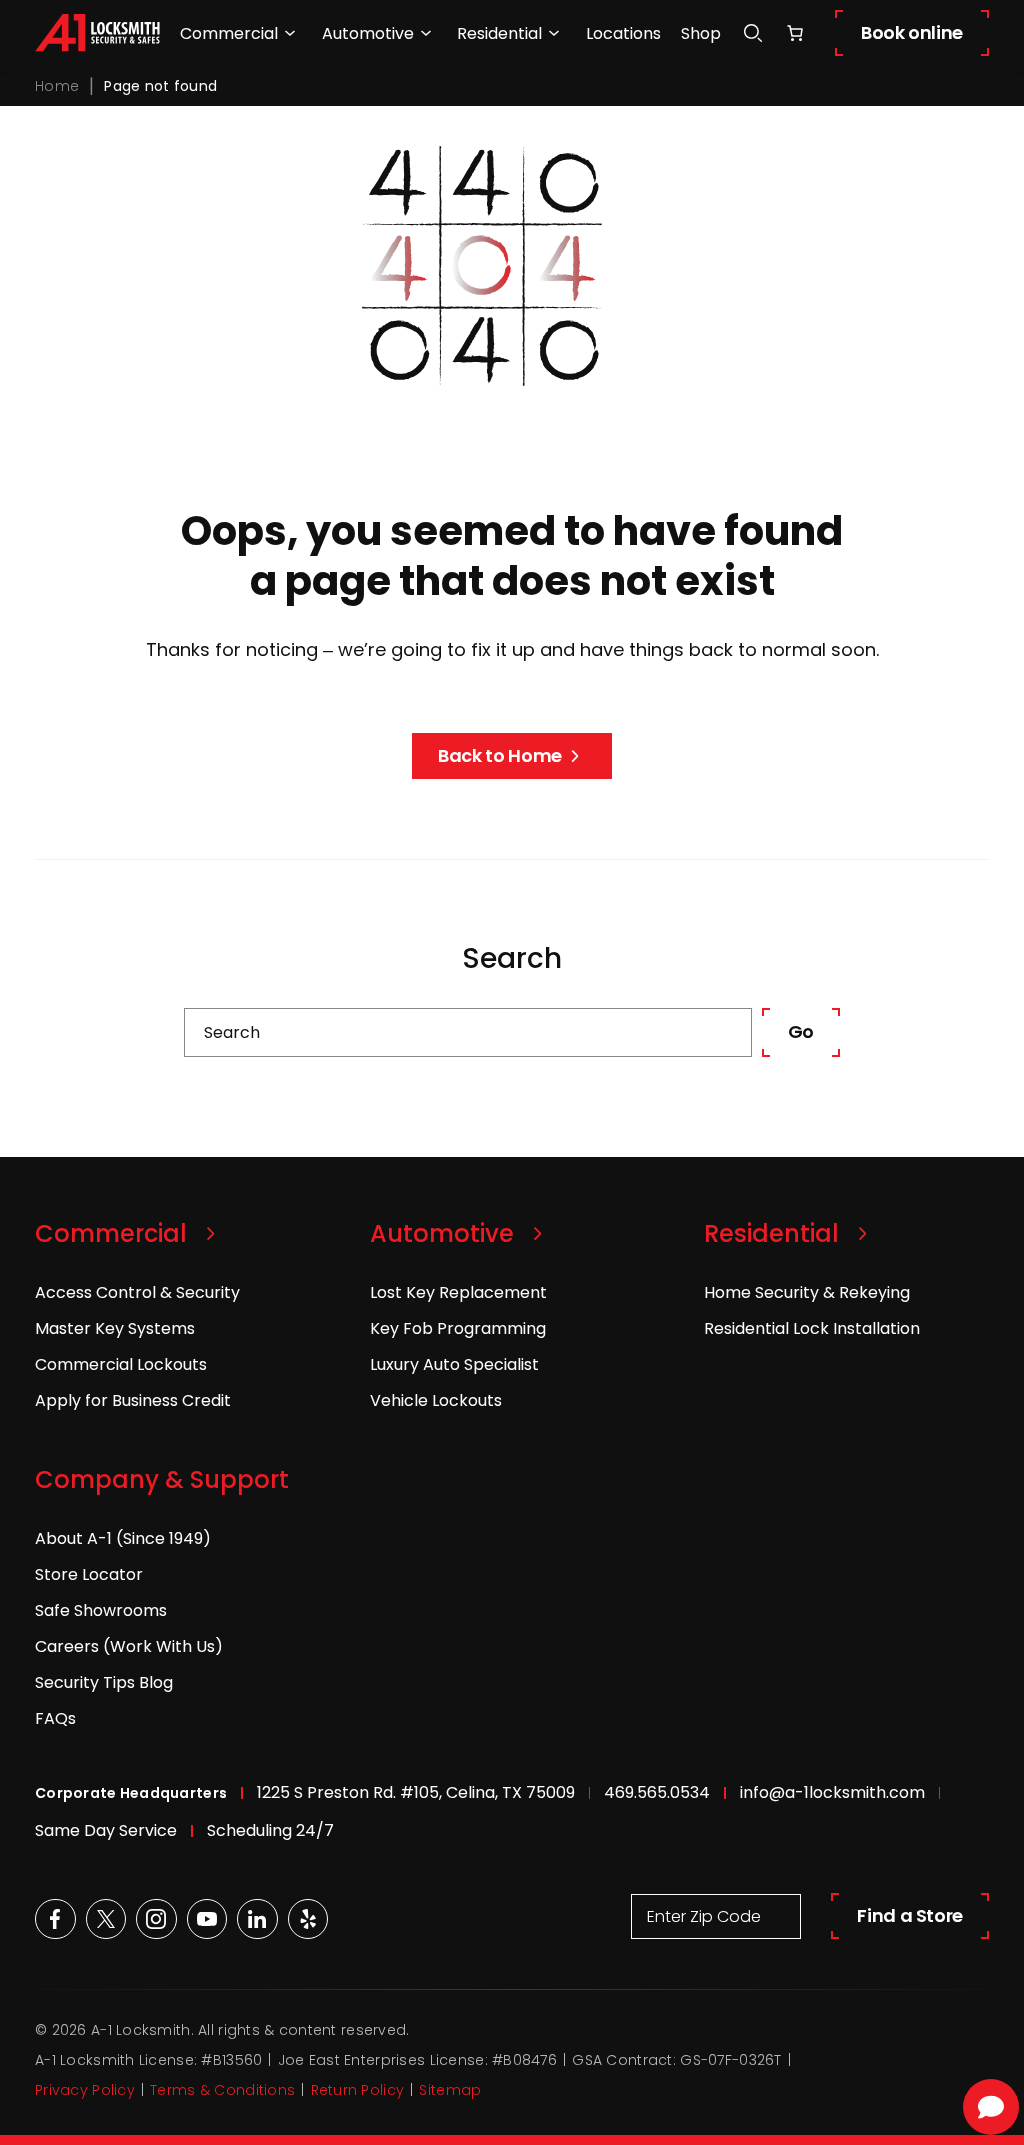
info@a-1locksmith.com (832, 1792)
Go (801, 1031)
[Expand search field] (753, 33)
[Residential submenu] (554, 33)
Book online (912, 32)
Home (57, 86)
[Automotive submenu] (426, 33)
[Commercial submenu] (290, 33)
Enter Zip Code (704, 1916)
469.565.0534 (657, 1792)
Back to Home (500, 755)
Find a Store (910, 1915)
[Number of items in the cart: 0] (795, 33)
